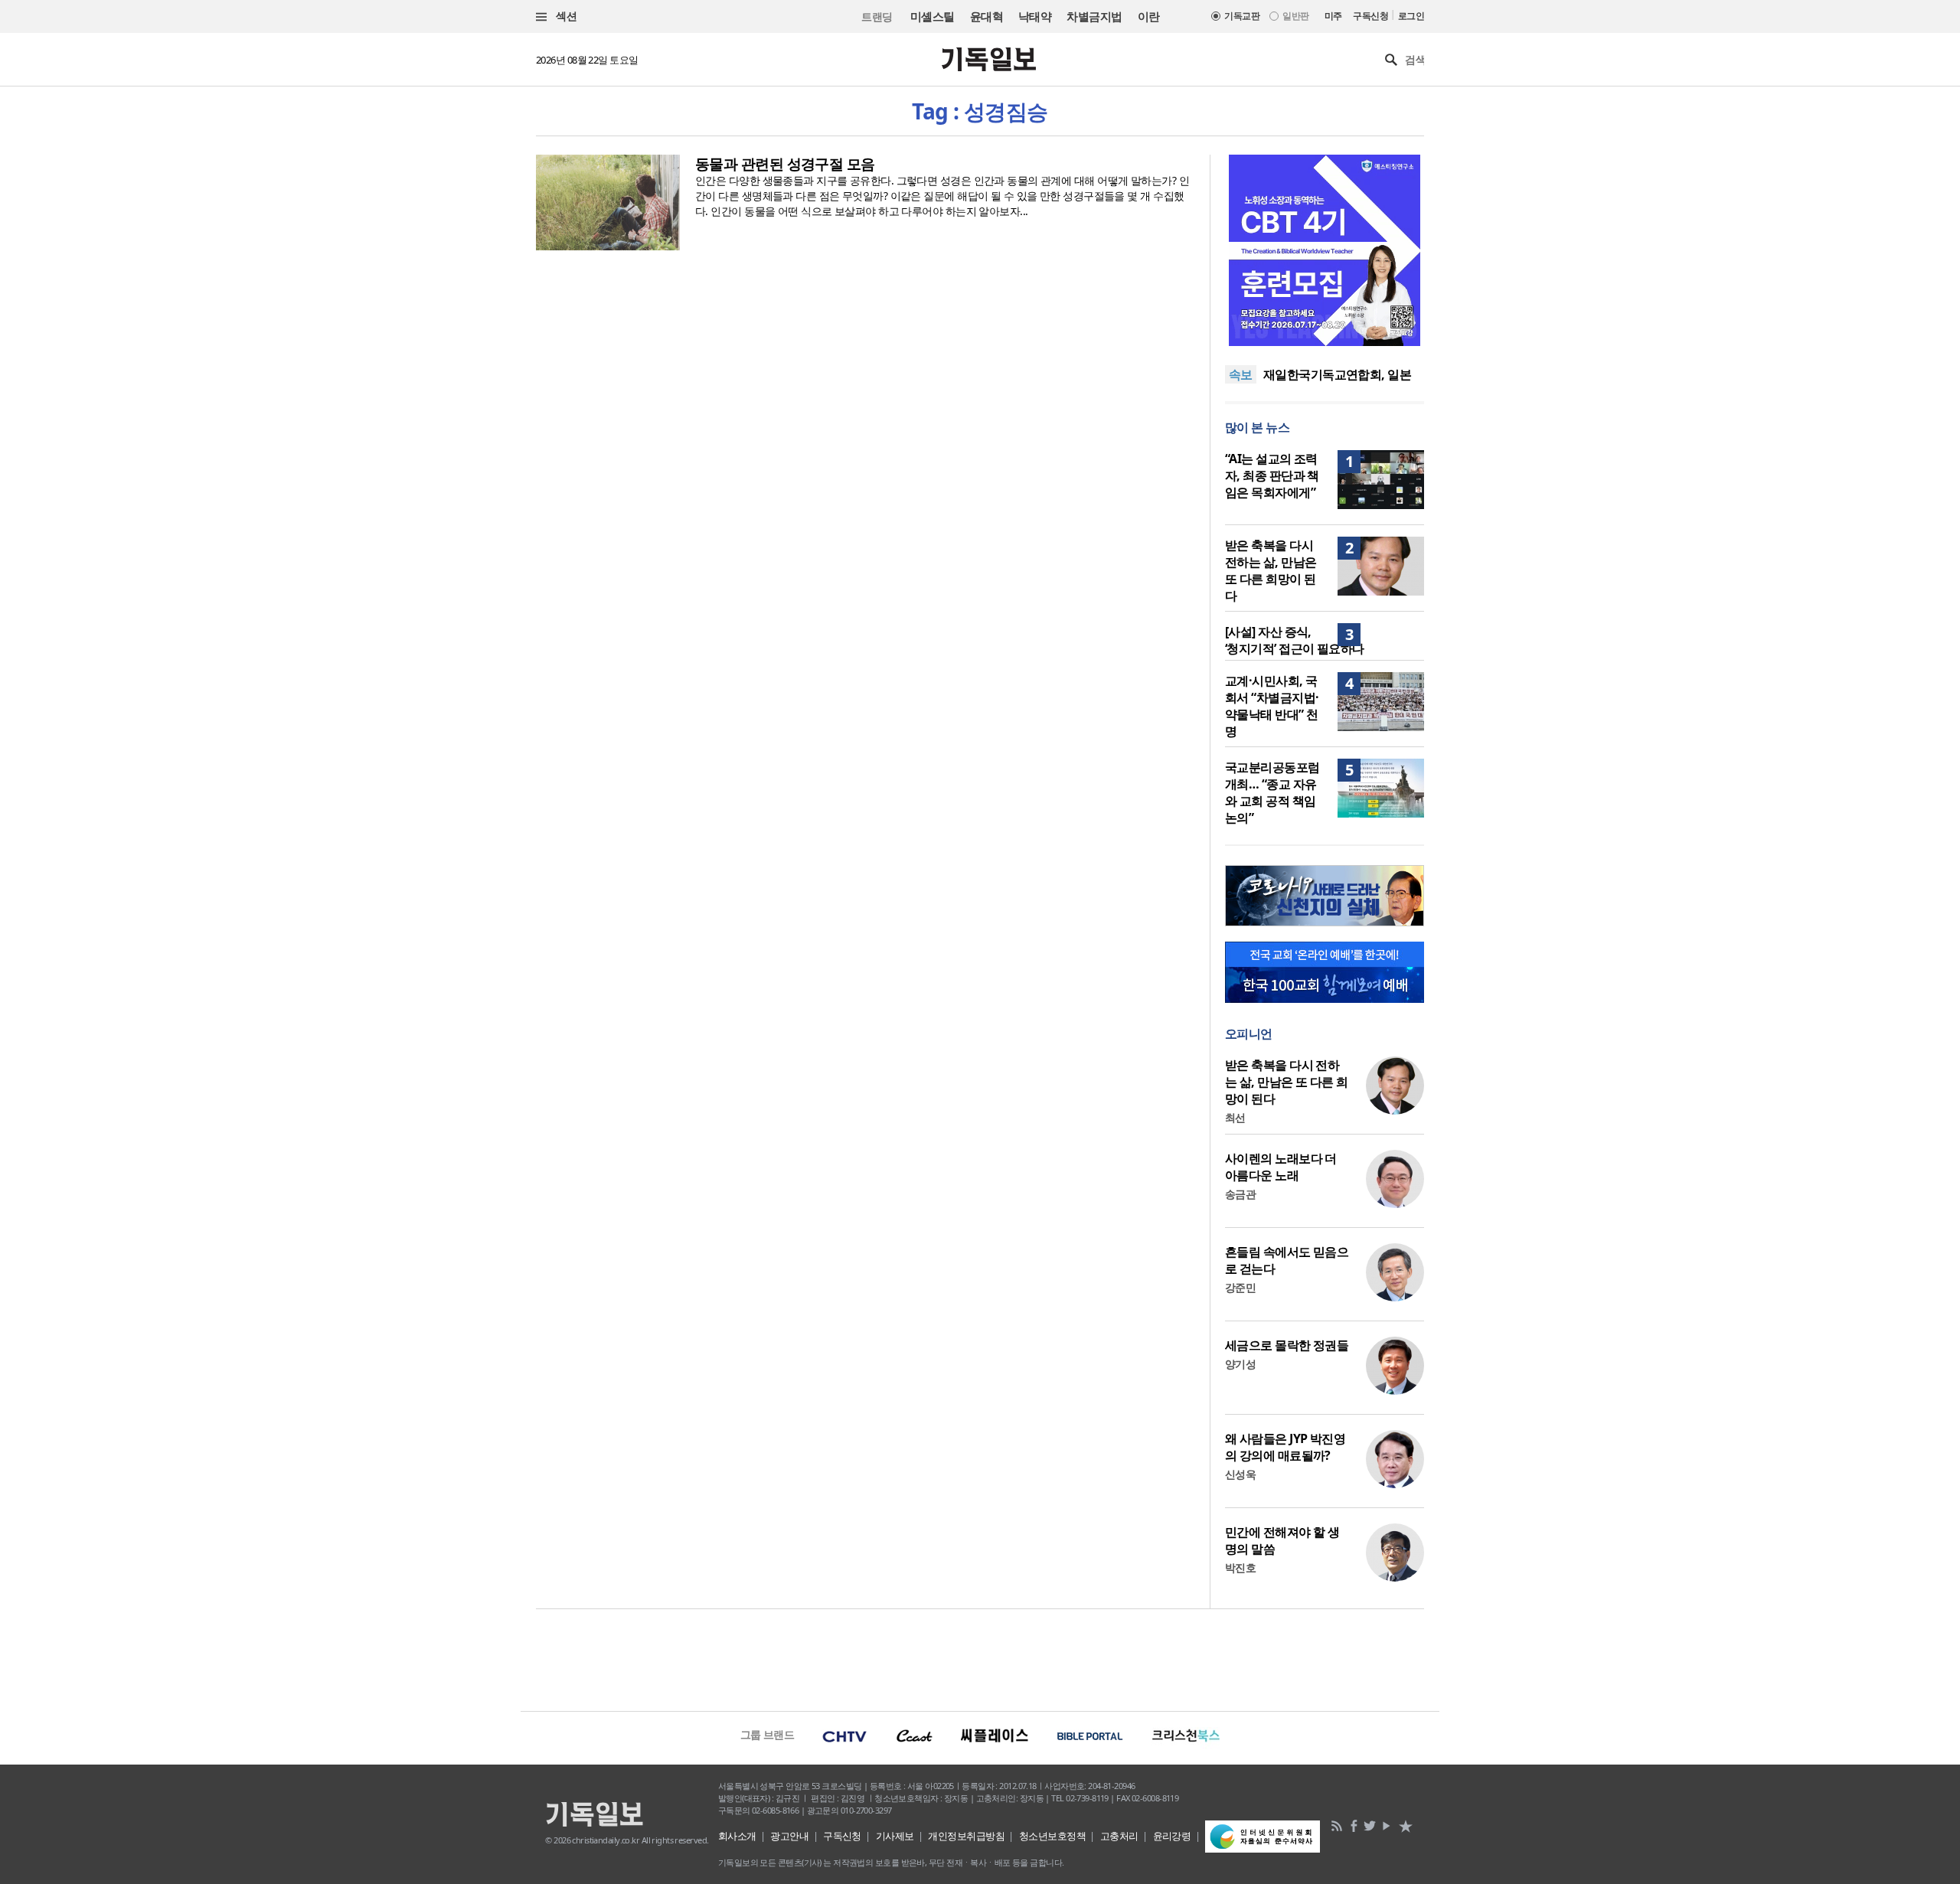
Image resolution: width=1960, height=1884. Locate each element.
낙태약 (1035, 16)
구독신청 (1370, 16)
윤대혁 (987, 16)
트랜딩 (877, 16)
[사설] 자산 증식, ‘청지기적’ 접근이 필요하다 (1295, 640)
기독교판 (1242, 16)
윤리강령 (1172, 1836)
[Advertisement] (980, 1658)
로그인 (1411, 16)
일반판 (1295, 16)
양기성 (1240, 1364)
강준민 (1240, 1287)
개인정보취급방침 (966, 1836)
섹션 (565, 16)
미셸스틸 (933, 16)
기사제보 (895, 1836)
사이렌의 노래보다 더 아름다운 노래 (1281, 1167)
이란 (1149, 16)
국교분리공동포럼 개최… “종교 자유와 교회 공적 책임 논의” (1272, 792)
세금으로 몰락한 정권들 (1287, 1345)
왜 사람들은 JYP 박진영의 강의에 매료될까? (1285, 1447)
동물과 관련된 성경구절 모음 (785, 164)
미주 (1333, 16)
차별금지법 (1094, 16)
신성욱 (1240, 1474)
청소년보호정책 (1052, 1836)
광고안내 (789, 1836)
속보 (1241, 374)
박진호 (1240, 1567)
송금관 (1240, 1194)
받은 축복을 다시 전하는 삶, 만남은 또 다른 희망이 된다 (1271, 570)
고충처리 (1119, 1836)
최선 (1235, 1117)
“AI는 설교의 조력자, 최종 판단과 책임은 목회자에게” (1272, 475)
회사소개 (737, 1836)
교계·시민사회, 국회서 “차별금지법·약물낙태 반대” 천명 (1272, 706)
